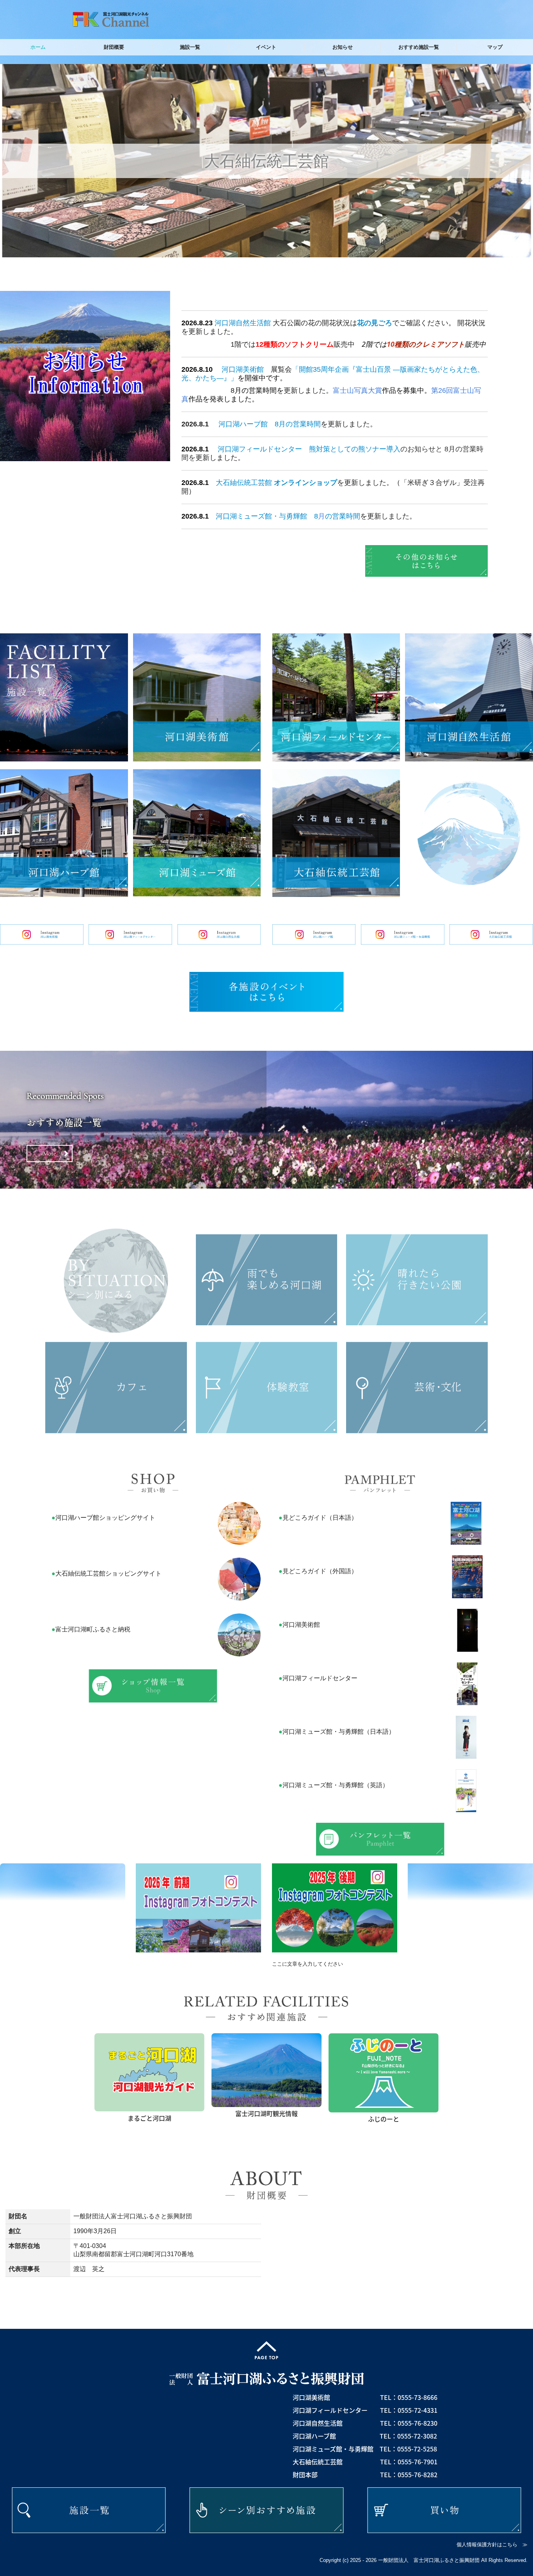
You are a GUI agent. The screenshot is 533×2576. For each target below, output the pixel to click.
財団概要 (114, 47)
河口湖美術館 (243, 369)
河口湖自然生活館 (243, 323)
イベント (266, 47)
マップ (495, 47)
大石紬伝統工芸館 (244, 483)
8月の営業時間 (298, 424)
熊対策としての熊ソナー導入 (355, 449)
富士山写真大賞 (357, 390)
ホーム (38, 47)
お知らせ (343, 47)
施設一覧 (190, 47)
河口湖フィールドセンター (260, 449)
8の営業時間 (337, 516)
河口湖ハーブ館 (243, 424)
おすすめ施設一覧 (419, 47)
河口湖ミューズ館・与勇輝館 (261, 516)
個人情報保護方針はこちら (487, 2545)
